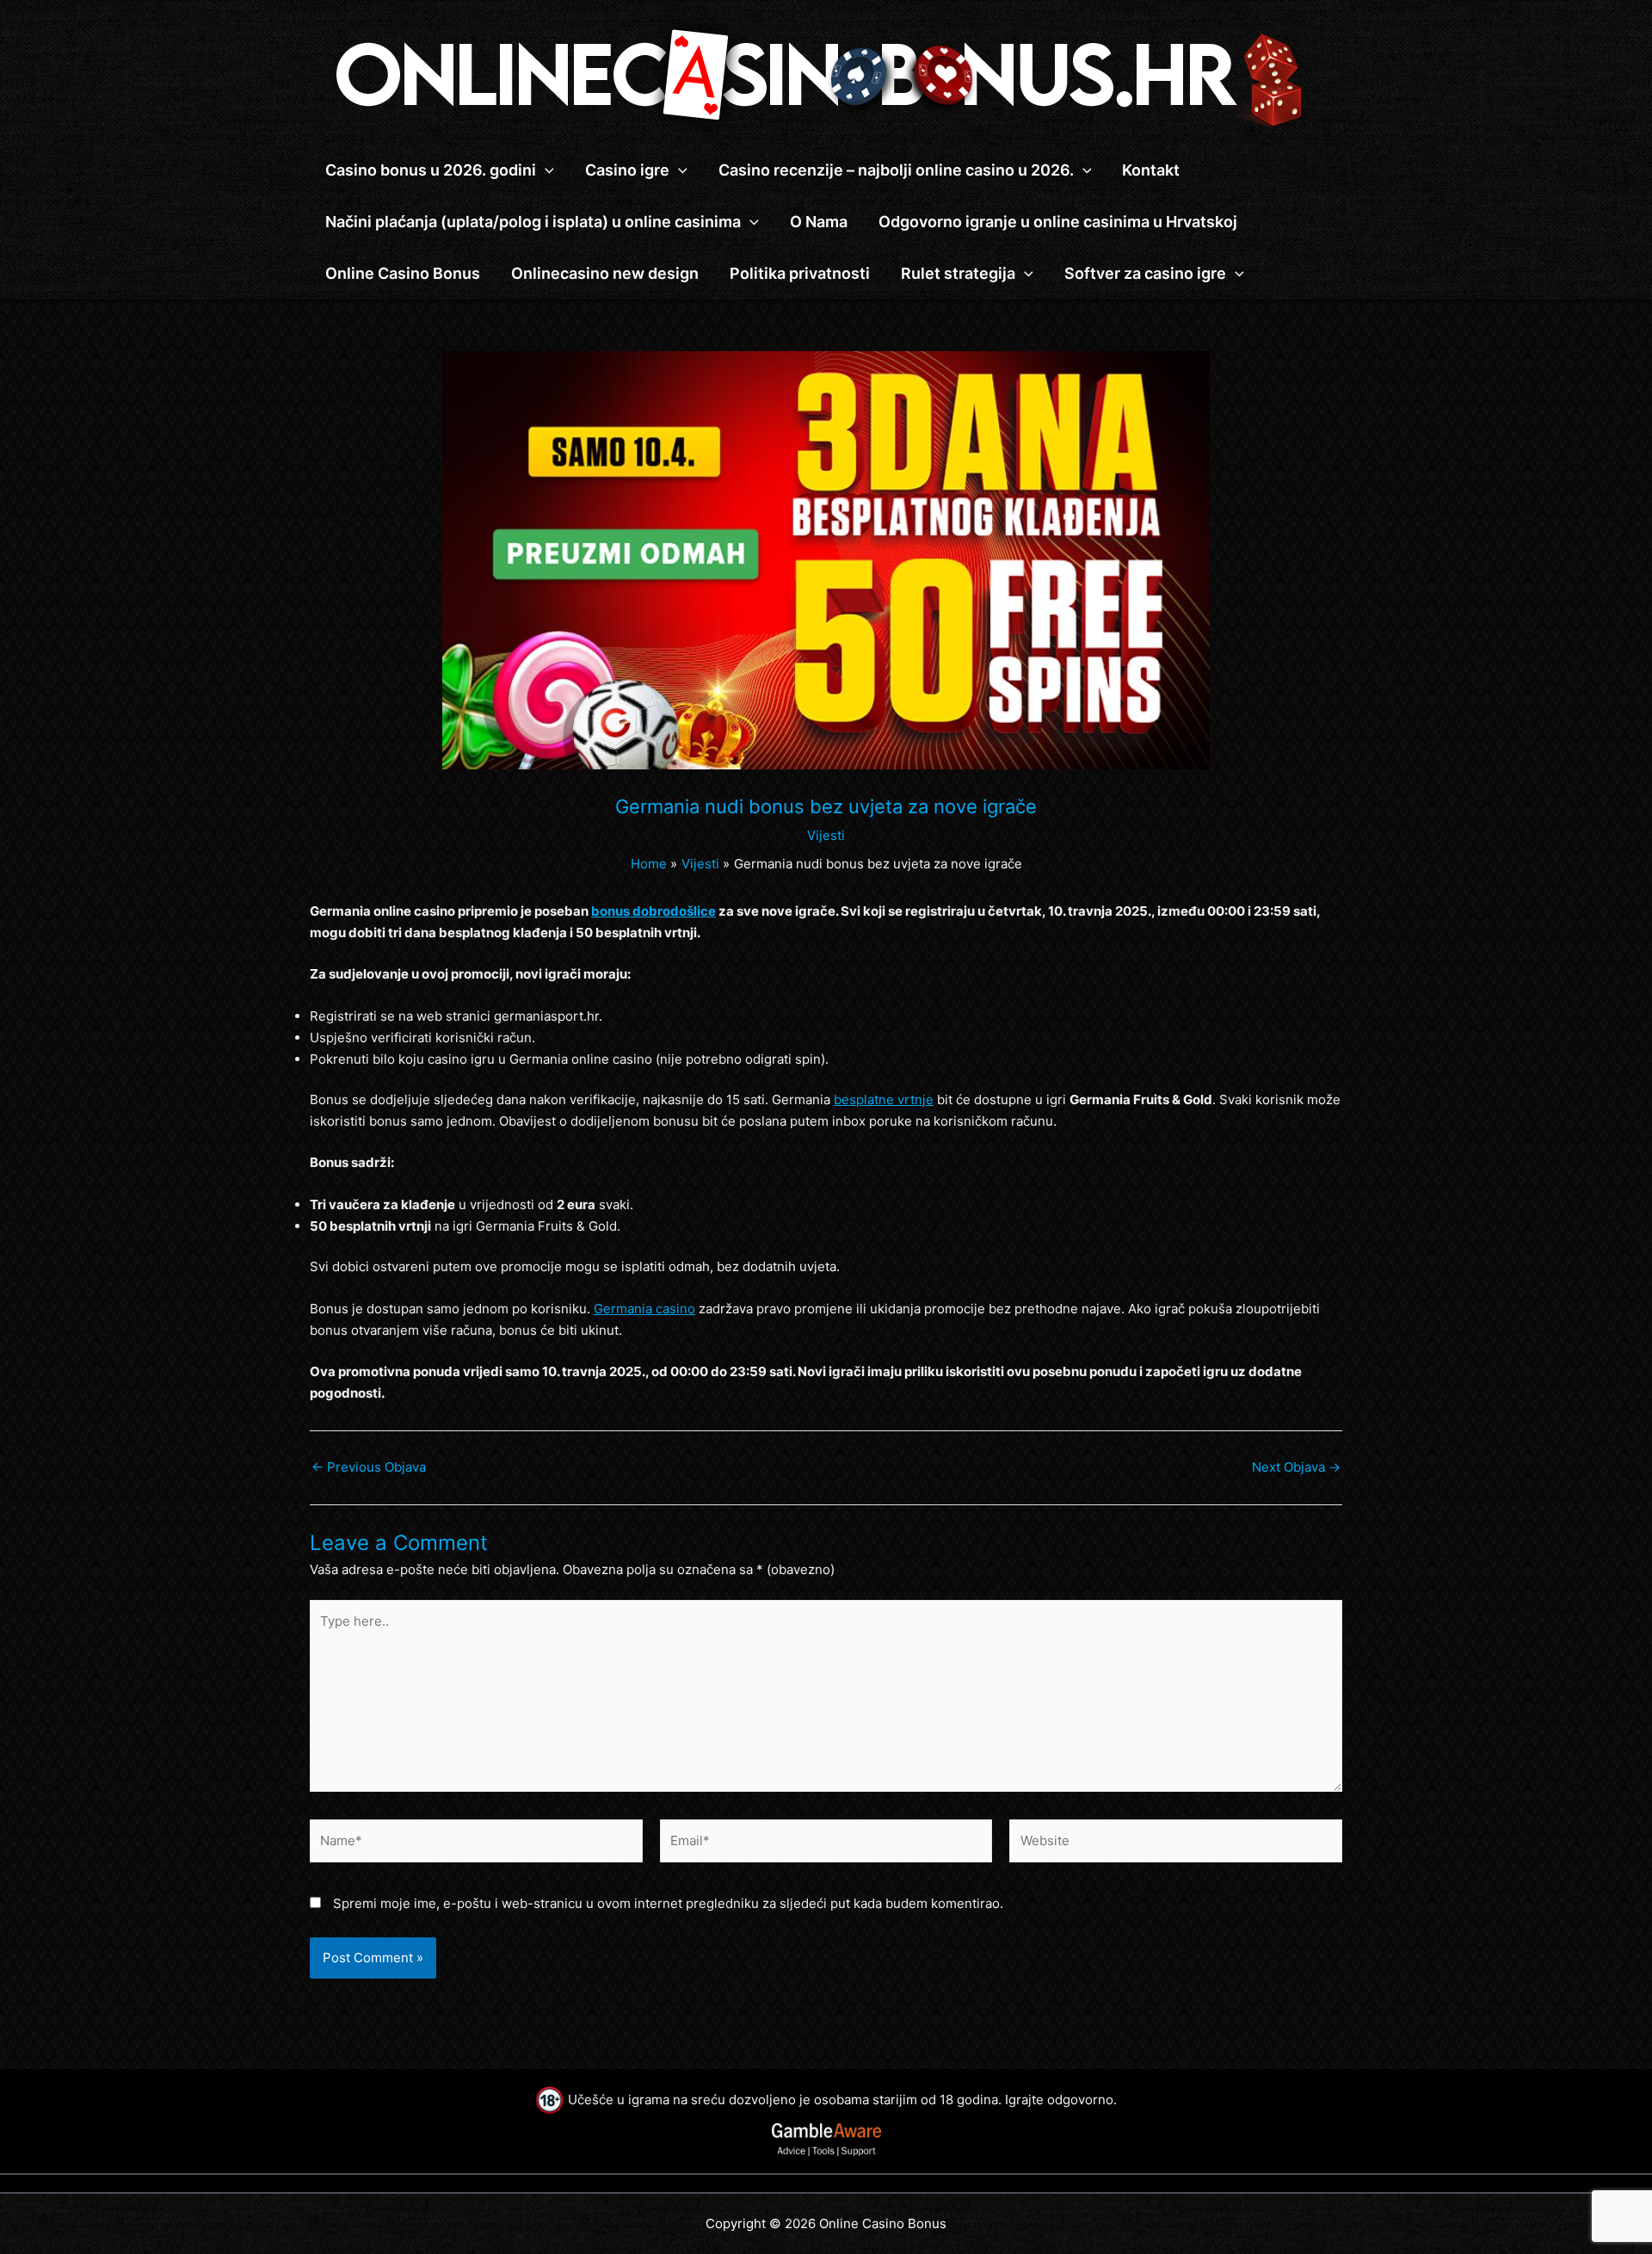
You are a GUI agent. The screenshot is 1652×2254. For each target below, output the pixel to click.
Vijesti (826, 835)
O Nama (819, 222)
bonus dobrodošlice (653, 911)
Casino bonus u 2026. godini (431, 170)
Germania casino (644, 1309)
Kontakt (1151, 170)
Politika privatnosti (800, 273)
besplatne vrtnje (884, 1099)
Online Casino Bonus (403, 273)
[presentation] (545, 170)
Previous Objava (369, 1467)
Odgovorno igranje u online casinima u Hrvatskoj (1058, 222)
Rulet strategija (958, 273)
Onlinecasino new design (605, 273)
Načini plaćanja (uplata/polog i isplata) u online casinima (533, 222)
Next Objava (1296, 1467)
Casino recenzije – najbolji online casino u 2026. (896, 170)
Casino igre (627, 170)
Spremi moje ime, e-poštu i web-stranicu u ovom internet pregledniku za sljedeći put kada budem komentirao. (668, 1903)
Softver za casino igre (1145, 273)
